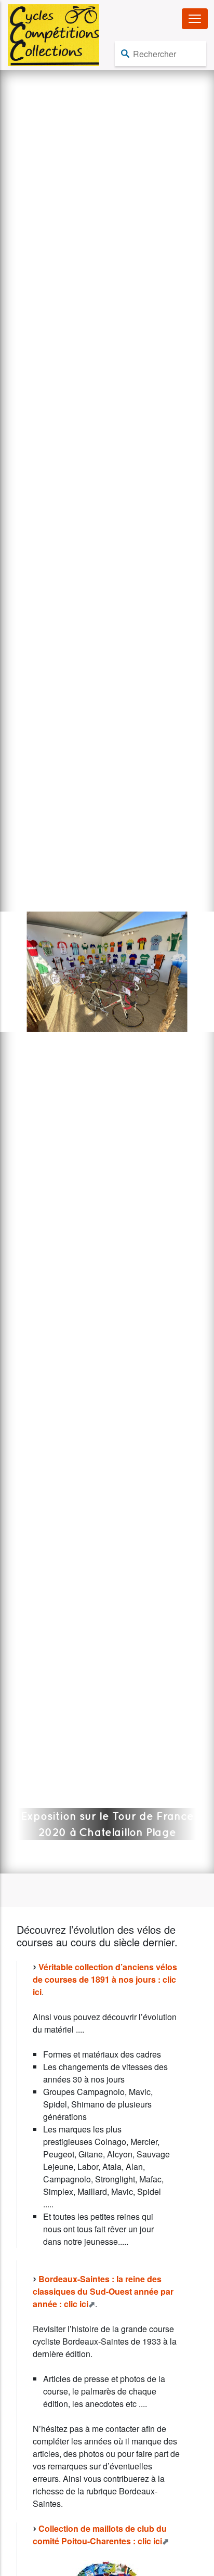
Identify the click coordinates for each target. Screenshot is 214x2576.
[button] (9, 972)
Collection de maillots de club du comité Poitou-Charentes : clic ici (100, 2535)
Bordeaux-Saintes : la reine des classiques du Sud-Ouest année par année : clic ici (103, 2291)
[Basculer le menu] (195, 19)
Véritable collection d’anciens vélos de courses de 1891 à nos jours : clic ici (105, 1979)
